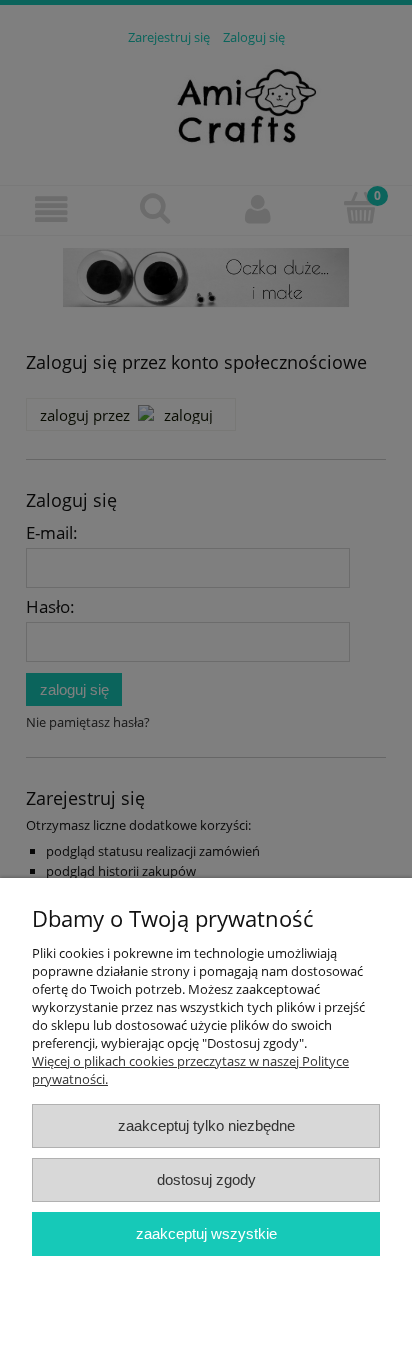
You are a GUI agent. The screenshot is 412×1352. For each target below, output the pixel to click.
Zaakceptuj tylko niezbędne (206, 1125)
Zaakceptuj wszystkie (206, 1233)
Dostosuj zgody (206, 1179)
